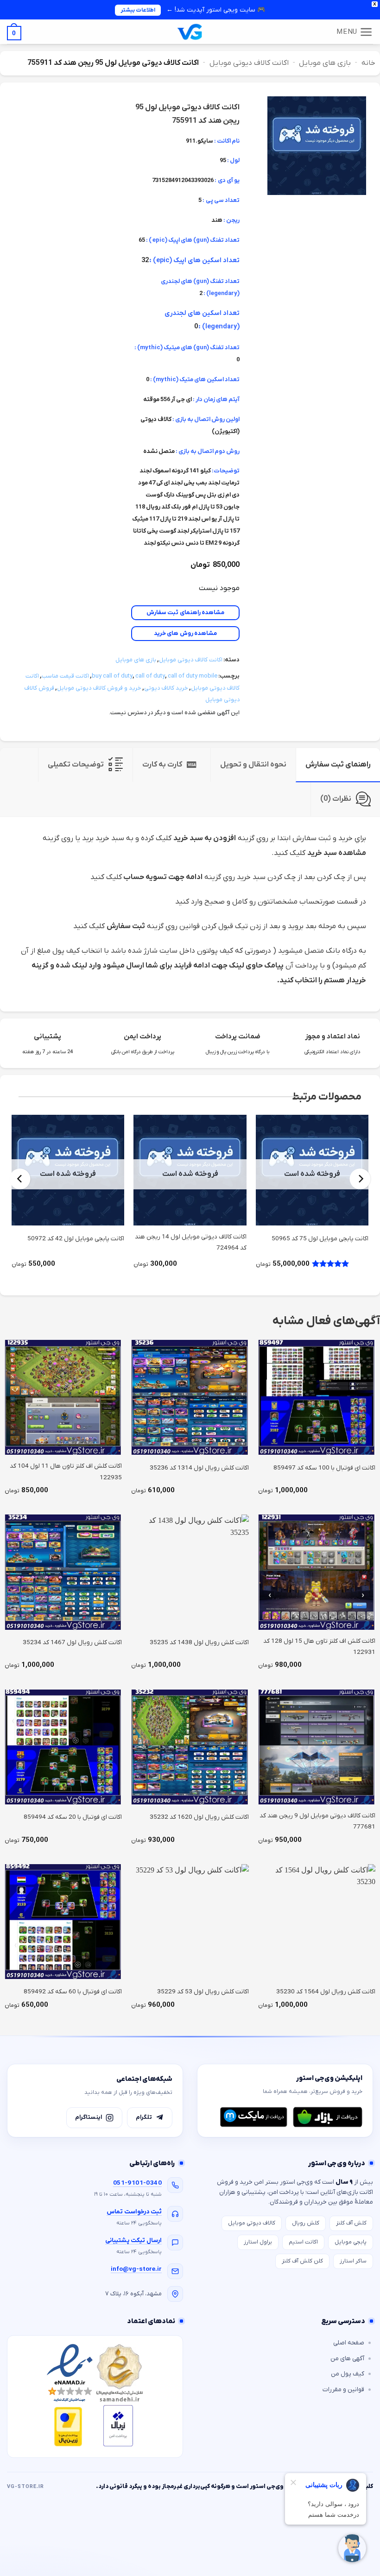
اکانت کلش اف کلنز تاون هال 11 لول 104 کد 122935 (66, 1472)
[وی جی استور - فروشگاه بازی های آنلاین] (190, 32)
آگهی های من (347, 2359)
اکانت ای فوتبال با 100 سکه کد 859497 (324, 1468)
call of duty (150, 676)
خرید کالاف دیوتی (166, 688)
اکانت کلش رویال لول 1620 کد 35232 (199, 1817)
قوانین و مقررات (343, 2390)
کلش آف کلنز (351, 2223)
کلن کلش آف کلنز (302, 2261)
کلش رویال (306, 2223)
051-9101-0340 (137, 2183)
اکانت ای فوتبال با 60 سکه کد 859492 (73, 1992)
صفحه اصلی (349, 2343)
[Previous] (360, 1179)
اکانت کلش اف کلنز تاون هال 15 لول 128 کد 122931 (319, 1647)
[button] (355, 32)
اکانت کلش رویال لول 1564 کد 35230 (326, 1992)
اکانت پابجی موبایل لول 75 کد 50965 (320, 1239)
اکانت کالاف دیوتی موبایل (249, 63)
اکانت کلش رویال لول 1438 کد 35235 (199, 1643)
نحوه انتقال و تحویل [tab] (253, 765)
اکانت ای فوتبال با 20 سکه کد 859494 (73, 1817)
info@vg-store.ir (136, 2269)
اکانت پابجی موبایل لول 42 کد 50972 (76, 1239)
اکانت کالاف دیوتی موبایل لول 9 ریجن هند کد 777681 (317, 1821)
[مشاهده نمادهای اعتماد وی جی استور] (95, 2397)
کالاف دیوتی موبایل (252, 2223)
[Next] (20, 1179)
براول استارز (258, 2242)
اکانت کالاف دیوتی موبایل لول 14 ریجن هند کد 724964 (190, 1242)
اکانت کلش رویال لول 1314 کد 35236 (199, 1468)
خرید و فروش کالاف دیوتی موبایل (99, 688)
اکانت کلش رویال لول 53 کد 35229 (203, 1992)
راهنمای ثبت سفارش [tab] (338, 765)
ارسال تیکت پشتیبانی (133, 2240)
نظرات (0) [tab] (336, 799)
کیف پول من (348, 2374)
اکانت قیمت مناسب (65, 676)
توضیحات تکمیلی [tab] (76, 765)
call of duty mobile (193, 676)
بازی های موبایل (325, 63)
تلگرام (144, 2117)
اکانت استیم (303, 2242)
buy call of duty (112, 676)
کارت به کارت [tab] (162, 765)
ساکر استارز (353, 2261)
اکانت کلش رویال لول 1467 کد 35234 (72, 1643)
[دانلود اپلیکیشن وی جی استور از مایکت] (253, 2117)
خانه (368, 63)
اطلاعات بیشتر (138, 10)
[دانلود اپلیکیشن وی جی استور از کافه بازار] (328, 2117)
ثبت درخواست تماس (134, 2212)
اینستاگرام (89, 2117)
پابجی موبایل (351, 2242)
